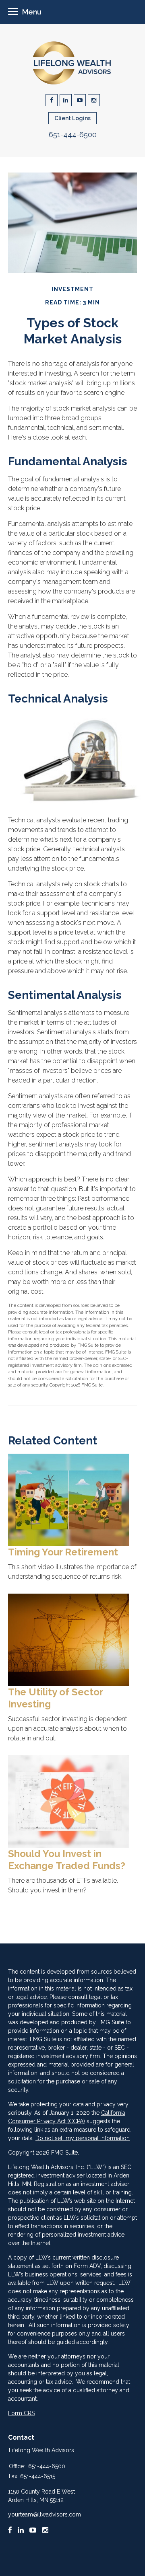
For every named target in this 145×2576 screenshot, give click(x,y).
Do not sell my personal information (83, 2138)
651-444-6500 (73, 135)
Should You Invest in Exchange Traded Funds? (67, 1860)
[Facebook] (10, 2530)
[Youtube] (33, 2530)
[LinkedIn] (21, 2530)
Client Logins (72, 118)
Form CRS (21, 2413)
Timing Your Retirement (63, 1552)
